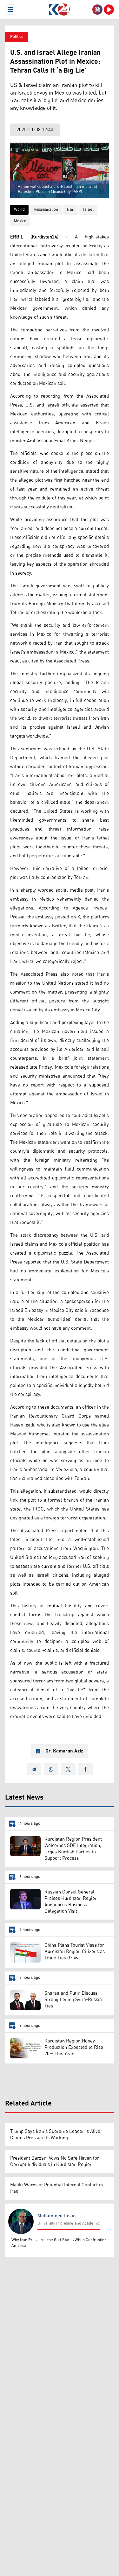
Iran (71, 210)
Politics (17, 37)
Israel (88, 210)
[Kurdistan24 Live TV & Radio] (109, 10)
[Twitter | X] (68, 1769)
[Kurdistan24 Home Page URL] (60, 10)
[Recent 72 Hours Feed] (97, 10)
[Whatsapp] (51, 1769)
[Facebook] (85, 1769)
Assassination (46, 210)
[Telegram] (34, 1769)
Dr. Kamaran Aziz (64, 1751)
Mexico (20, 221)
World (19, 210)
